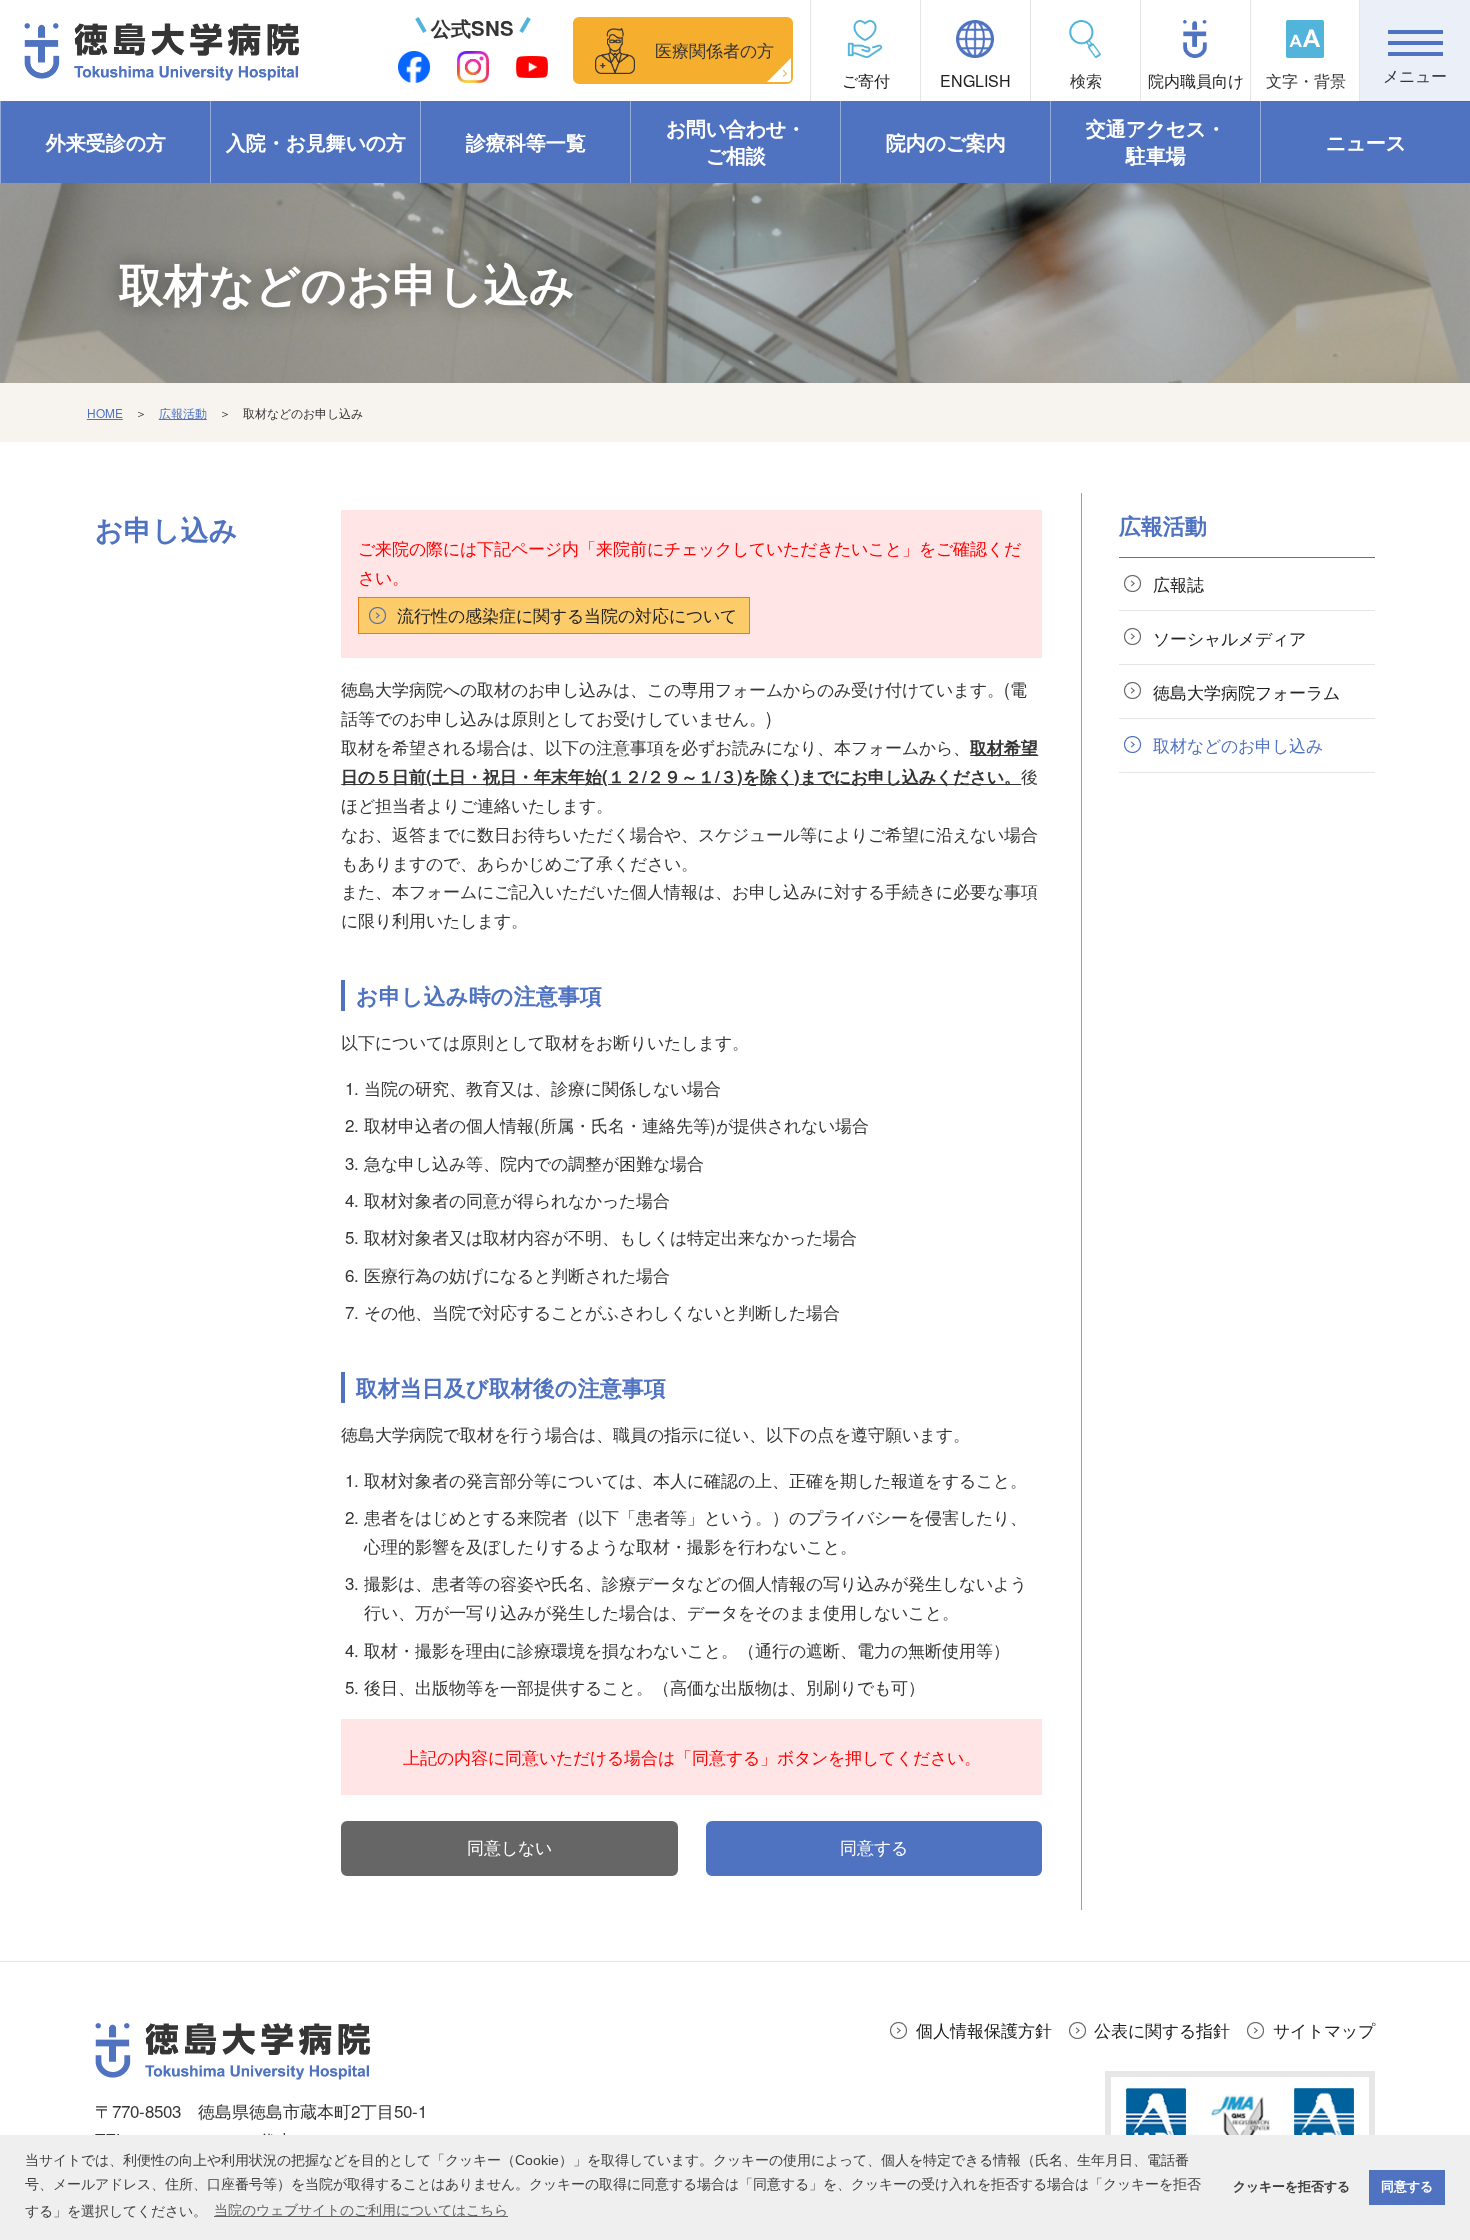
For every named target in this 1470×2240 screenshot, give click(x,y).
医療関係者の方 (714, 49)
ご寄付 (866, 80)
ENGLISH (975, 80)
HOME (105, 412)
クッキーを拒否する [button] (1291, 2187)
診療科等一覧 (526, 142)
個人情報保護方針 (984, 2029)
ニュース (1366, 142)
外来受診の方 (106, 142)
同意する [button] (1407, 2187)
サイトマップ (1324, 2029)
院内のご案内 (946, 142)
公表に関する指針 (1162, 2029)
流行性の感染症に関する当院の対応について (567, 614)
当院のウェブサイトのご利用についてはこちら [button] (361, 2210)
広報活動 (183, 412)
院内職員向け (1196, 80)
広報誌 (1178, 583)
